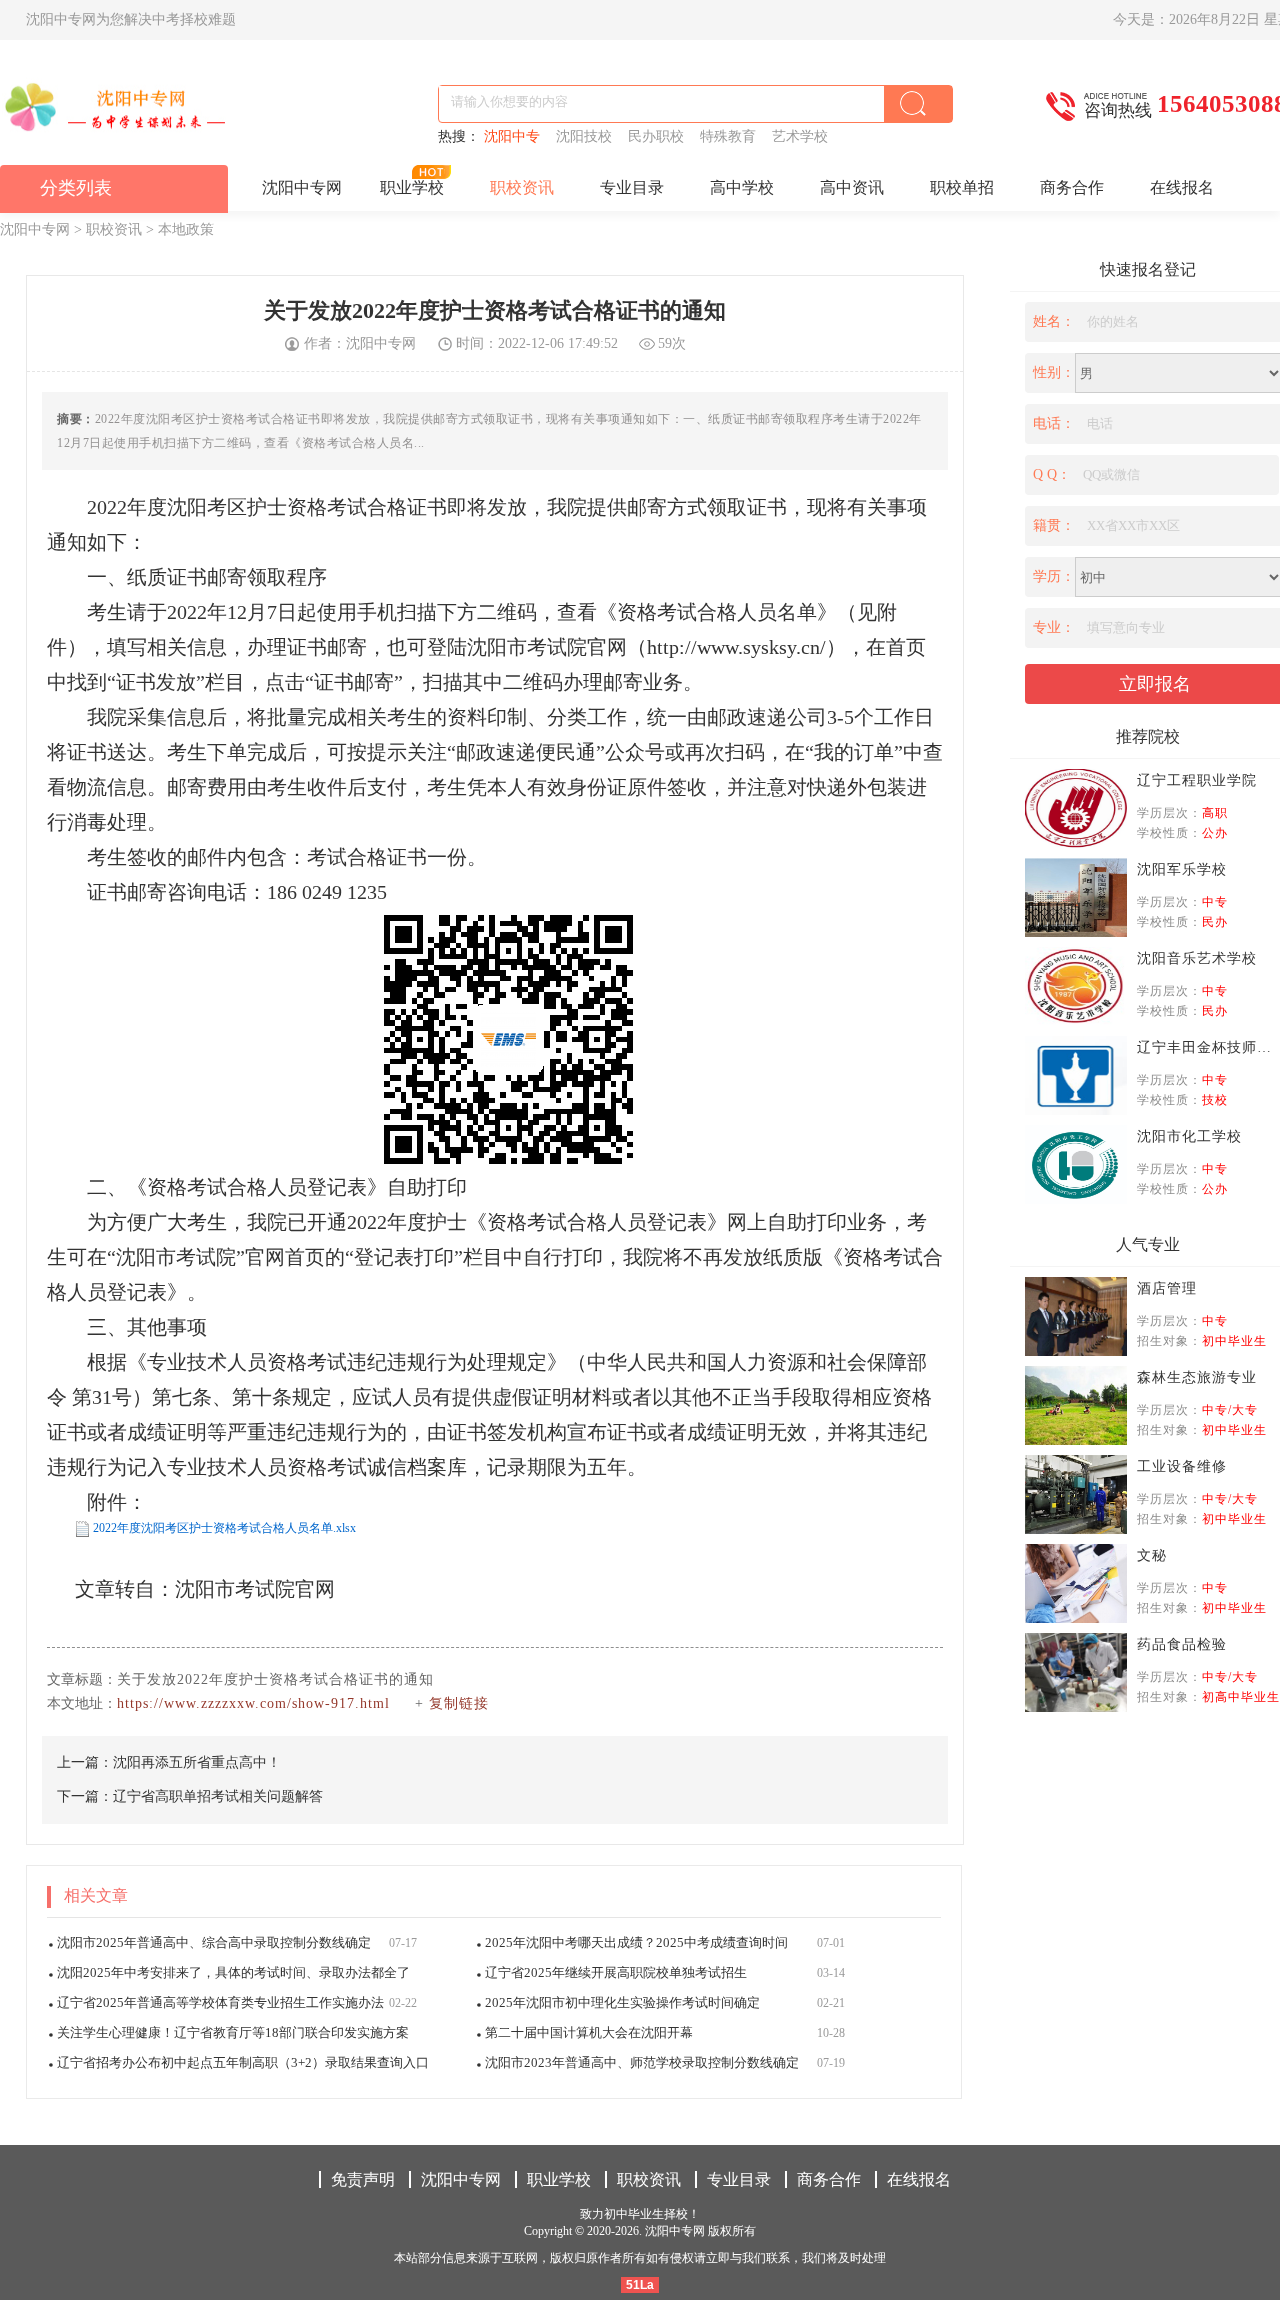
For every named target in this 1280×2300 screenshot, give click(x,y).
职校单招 (962, 187)
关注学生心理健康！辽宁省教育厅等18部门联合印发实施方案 (233, 2032)
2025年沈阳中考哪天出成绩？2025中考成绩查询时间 (636, 1942)
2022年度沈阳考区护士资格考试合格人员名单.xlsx (224, 1528)
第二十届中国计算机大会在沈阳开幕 (589, 2032)
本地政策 (186, 229)
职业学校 (412, 187)
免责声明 (363, 2179)
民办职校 (660, 136)
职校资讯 (522, 187)
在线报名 (1182, 187)
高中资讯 (852, 187)
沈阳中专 (516, 136)
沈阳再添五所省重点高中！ (197, 1762)
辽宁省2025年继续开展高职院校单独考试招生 (616, 1972)
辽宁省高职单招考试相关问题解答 (218, 1796)
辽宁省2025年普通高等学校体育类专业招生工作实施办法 (220, 2002)
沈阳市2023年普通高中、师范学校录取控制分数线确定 (642, 2062)
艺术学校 (802, 136)
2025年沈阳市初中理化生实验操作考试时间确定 (622, 2002)
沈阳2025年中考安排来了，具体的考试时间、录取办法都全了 (233, 1972)
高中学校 (742, 187)
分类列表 (76, 188)
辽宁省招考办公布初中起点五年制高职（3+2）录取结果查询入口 (243, 2062)
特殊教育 (732, 136)
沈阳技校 (588, 136)
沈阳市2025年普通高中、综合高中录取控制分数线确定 (214, 1942)
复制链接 (459, 1703)
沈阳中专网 (302, 187)
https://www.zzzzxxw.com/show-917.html (253, 1703)
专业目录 (632, 187)
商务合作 (1072, 187)
